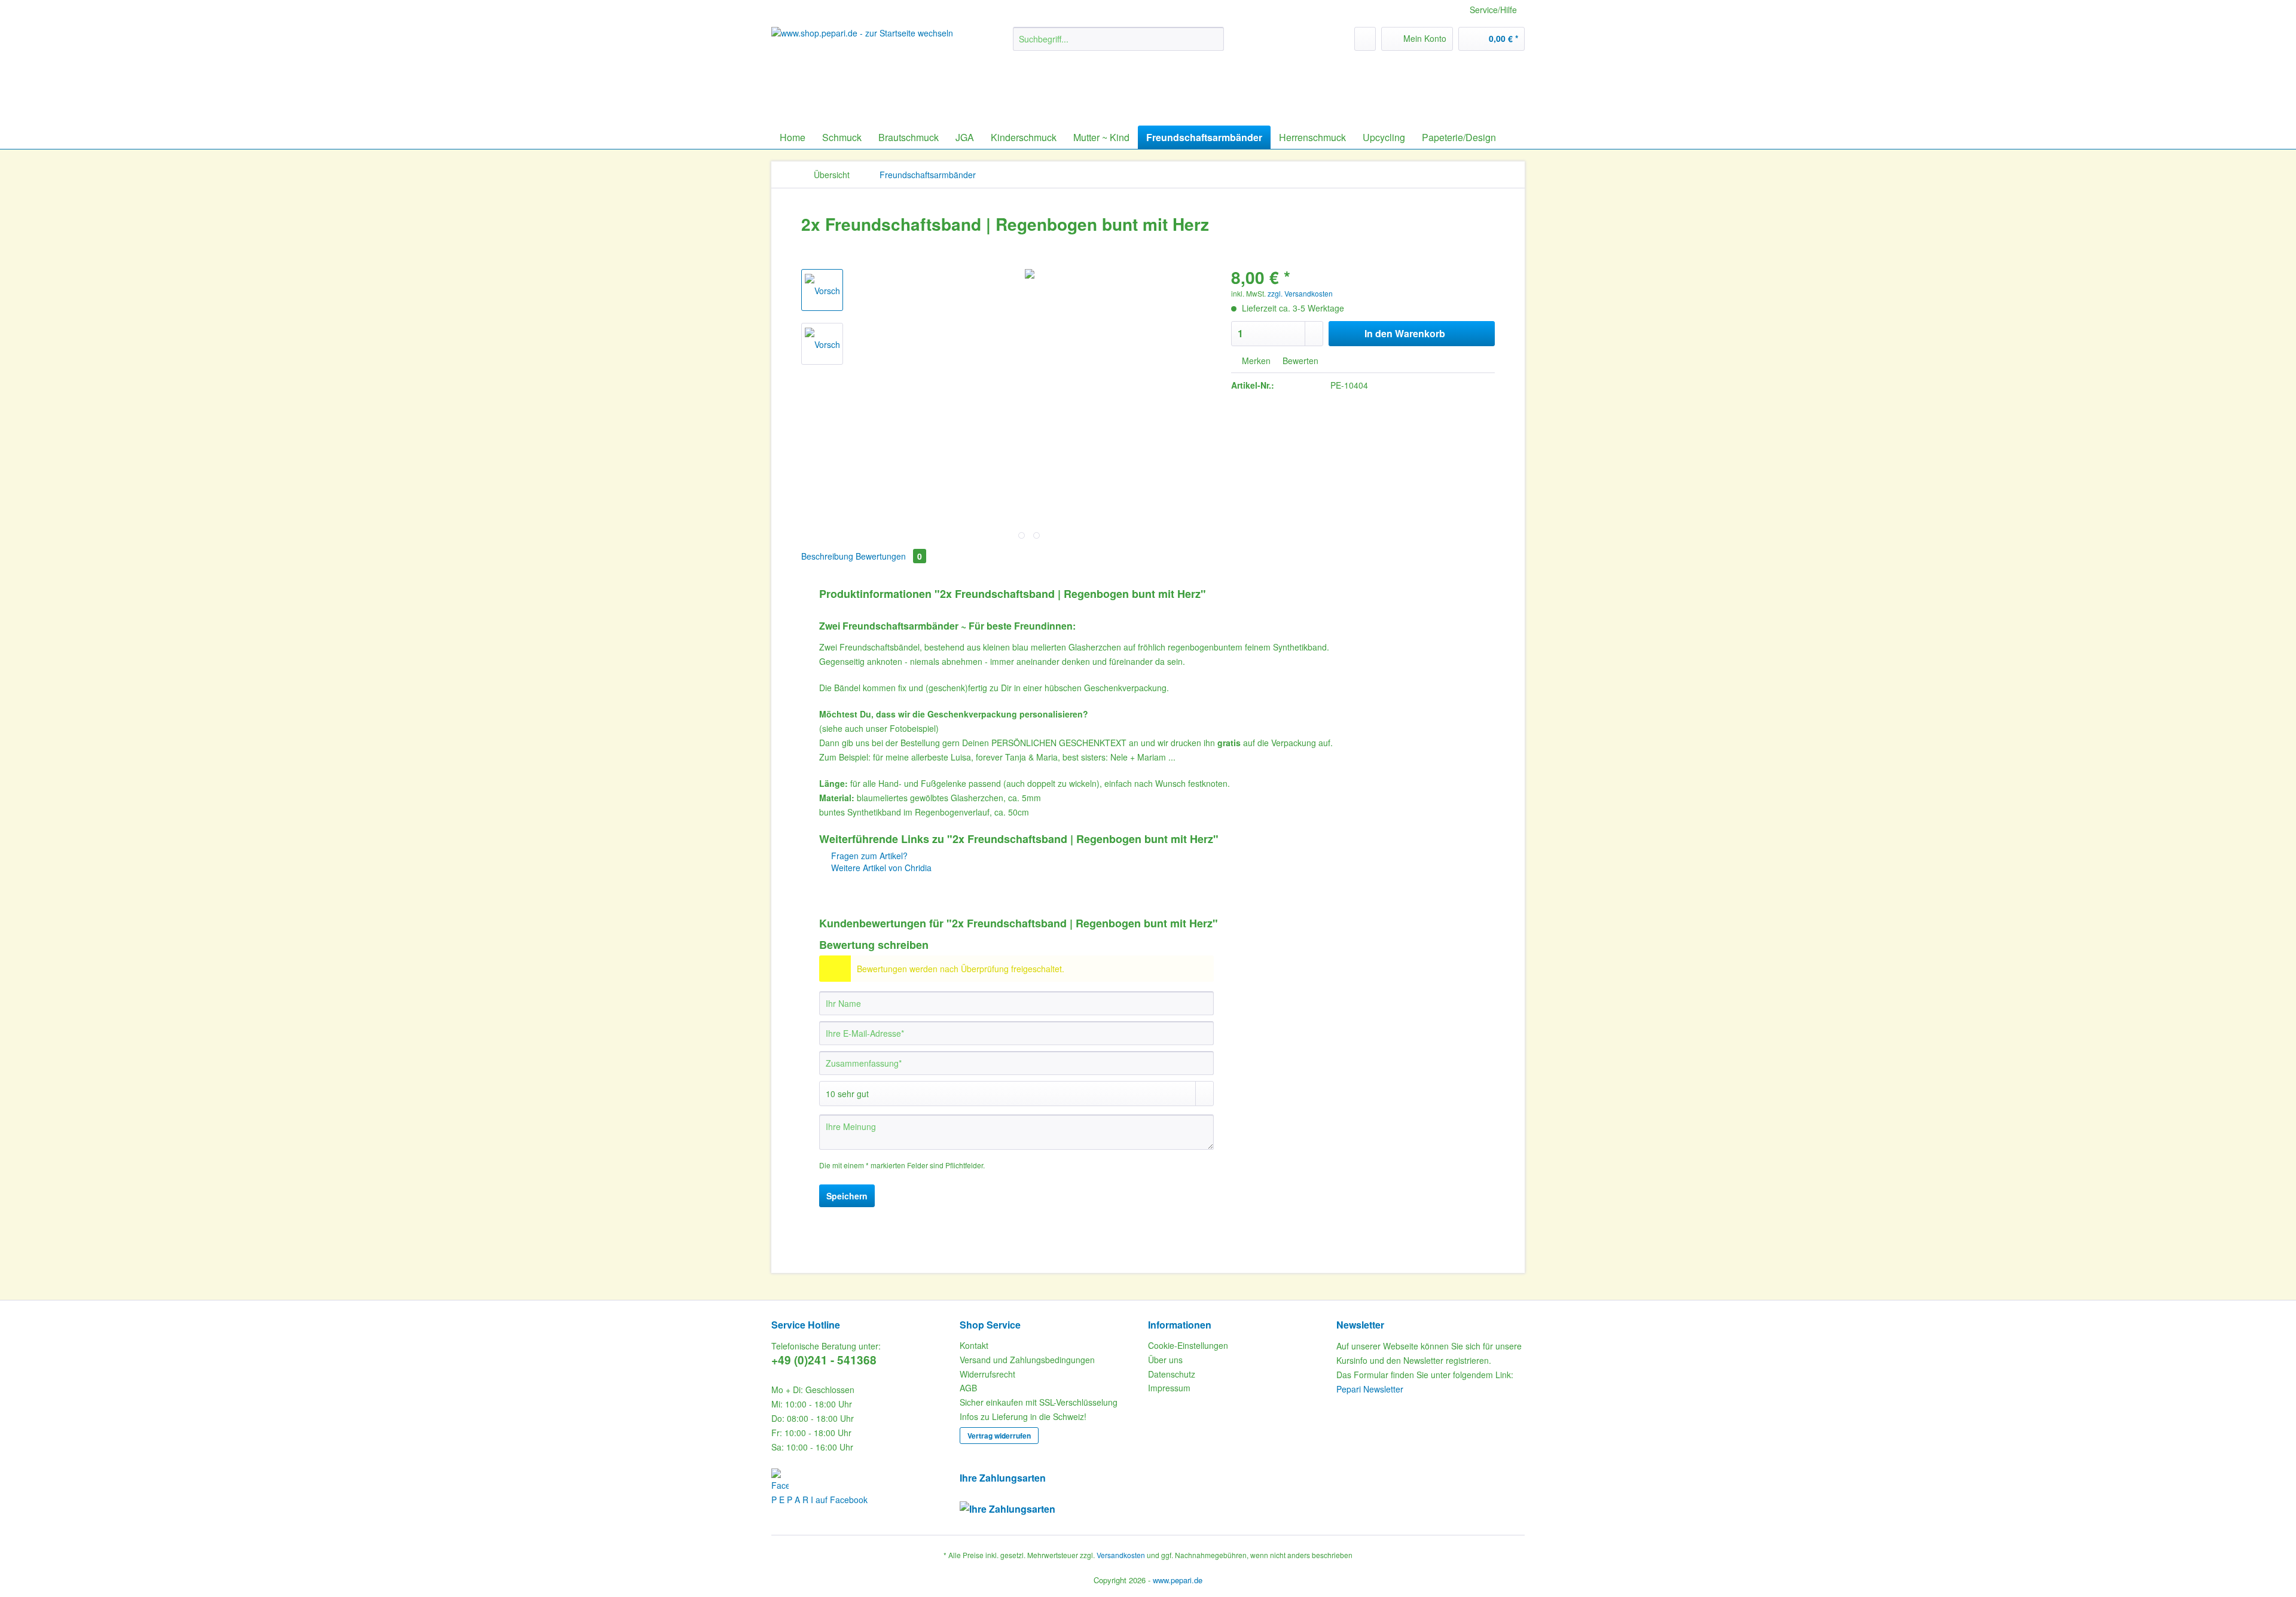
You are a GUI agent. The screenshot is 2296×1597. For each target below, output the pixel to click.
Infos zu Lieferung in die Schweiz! (1023, 1416)
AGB (968, 1388)
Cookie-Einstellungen (1188, 1345)
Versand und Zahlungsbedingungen (1027, 1360)
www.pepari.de (1178, 1580)
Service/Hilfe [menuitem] (1493, 10)
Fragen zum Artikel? (868, 856)
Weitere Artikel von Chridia (880, 868)
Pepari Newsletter (1370, 1389)
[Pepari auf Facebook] (862, 1480)
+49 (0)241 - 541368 (824, 1360)
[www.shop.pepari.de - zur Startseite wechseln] (864, 66)
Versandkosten (1121, 1555)
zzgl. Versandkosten (1300, 293)
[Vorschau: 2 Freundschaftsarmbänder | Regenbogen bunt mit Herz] (822, 290)
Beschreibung (827, 556)
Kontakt (974, 1345)
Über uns (1165, 1360)
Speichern (847, 1196)
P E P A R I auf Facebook (819, 1500)
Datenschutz (1172, 1374)
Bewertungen (889, 556)
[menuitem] (1118, 45)
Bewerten (1299, 361)
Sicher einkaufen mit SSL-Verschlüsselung (1039, 1402)
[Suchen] (1213, 39)
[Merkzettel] (1365, 39)
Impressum (1169, 1388)
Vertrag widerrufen (999, 1436)
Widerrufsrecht (987, 1374)
